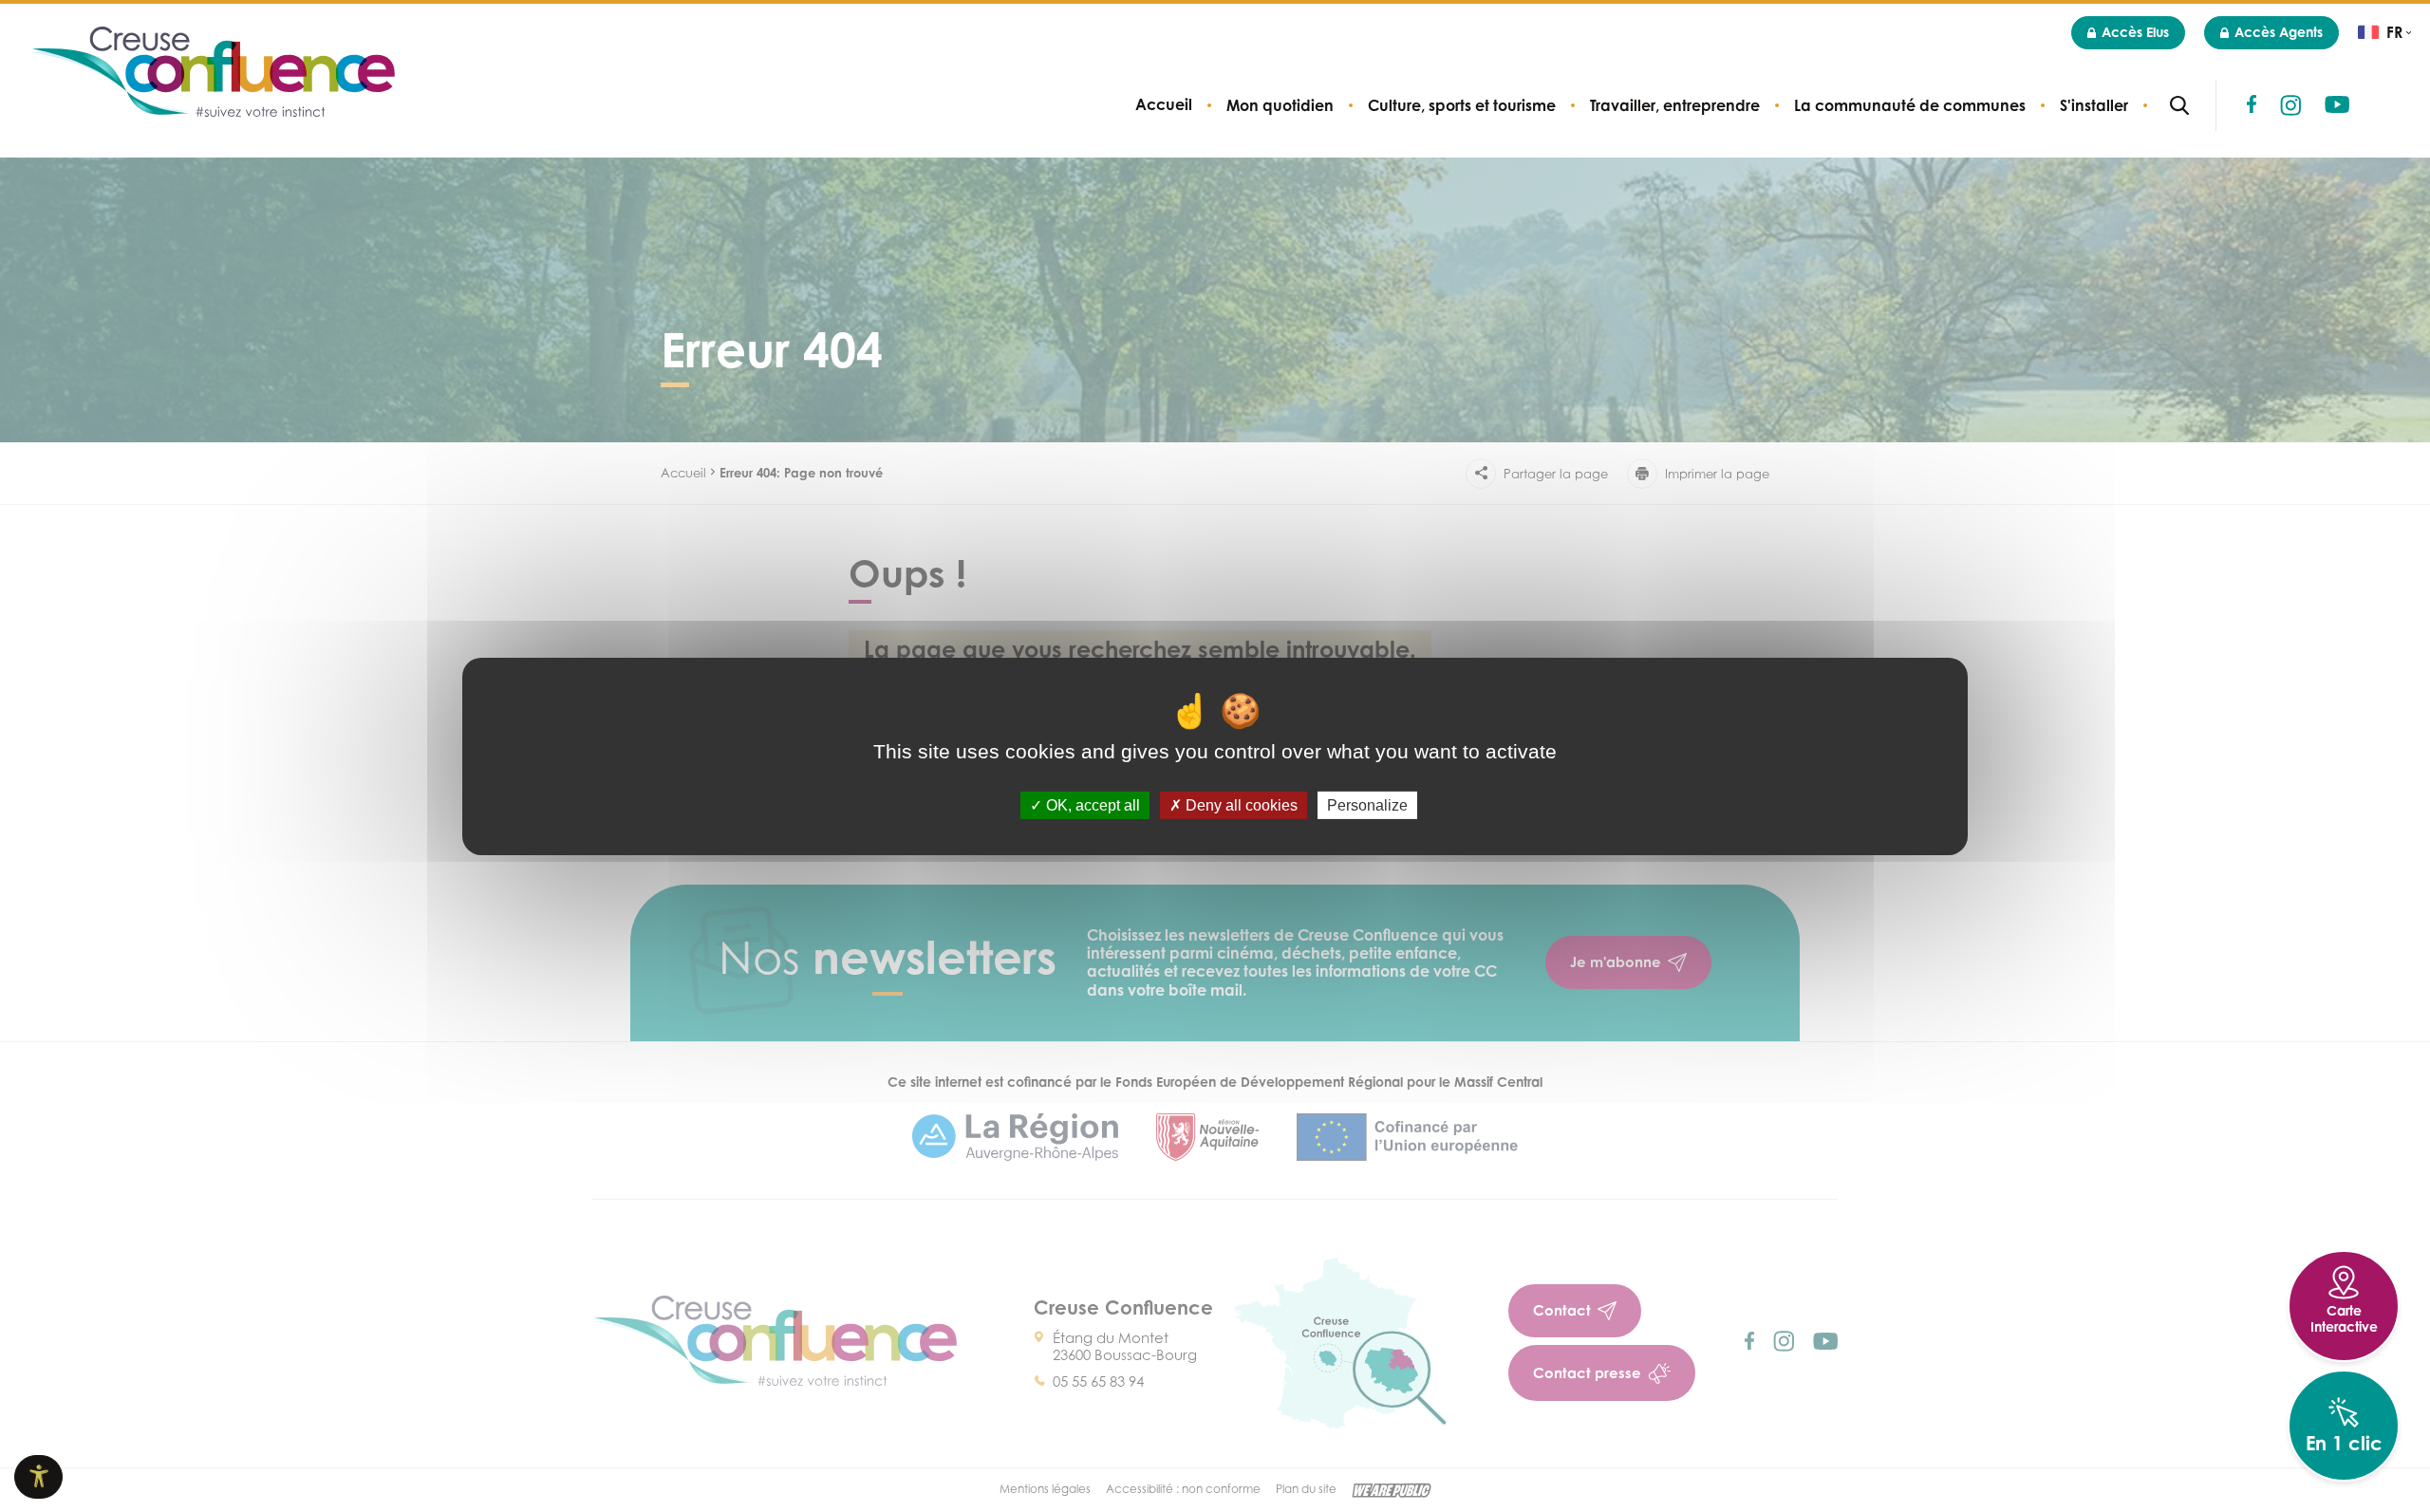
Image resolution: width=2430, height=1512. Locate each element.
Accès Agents (2279, 32)
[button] (1280, 105)
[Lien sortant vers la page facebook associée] (2252, 104)
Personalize (1367, 804)
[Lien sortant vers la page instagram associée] (2290, 105)
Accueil (1164, 105)
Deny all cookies (1240, 804)
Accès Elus (2135, 32)
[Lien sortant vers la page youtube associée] (2337, 104)
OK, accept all (1091, 804)
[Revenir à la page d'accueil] (213, 74)
